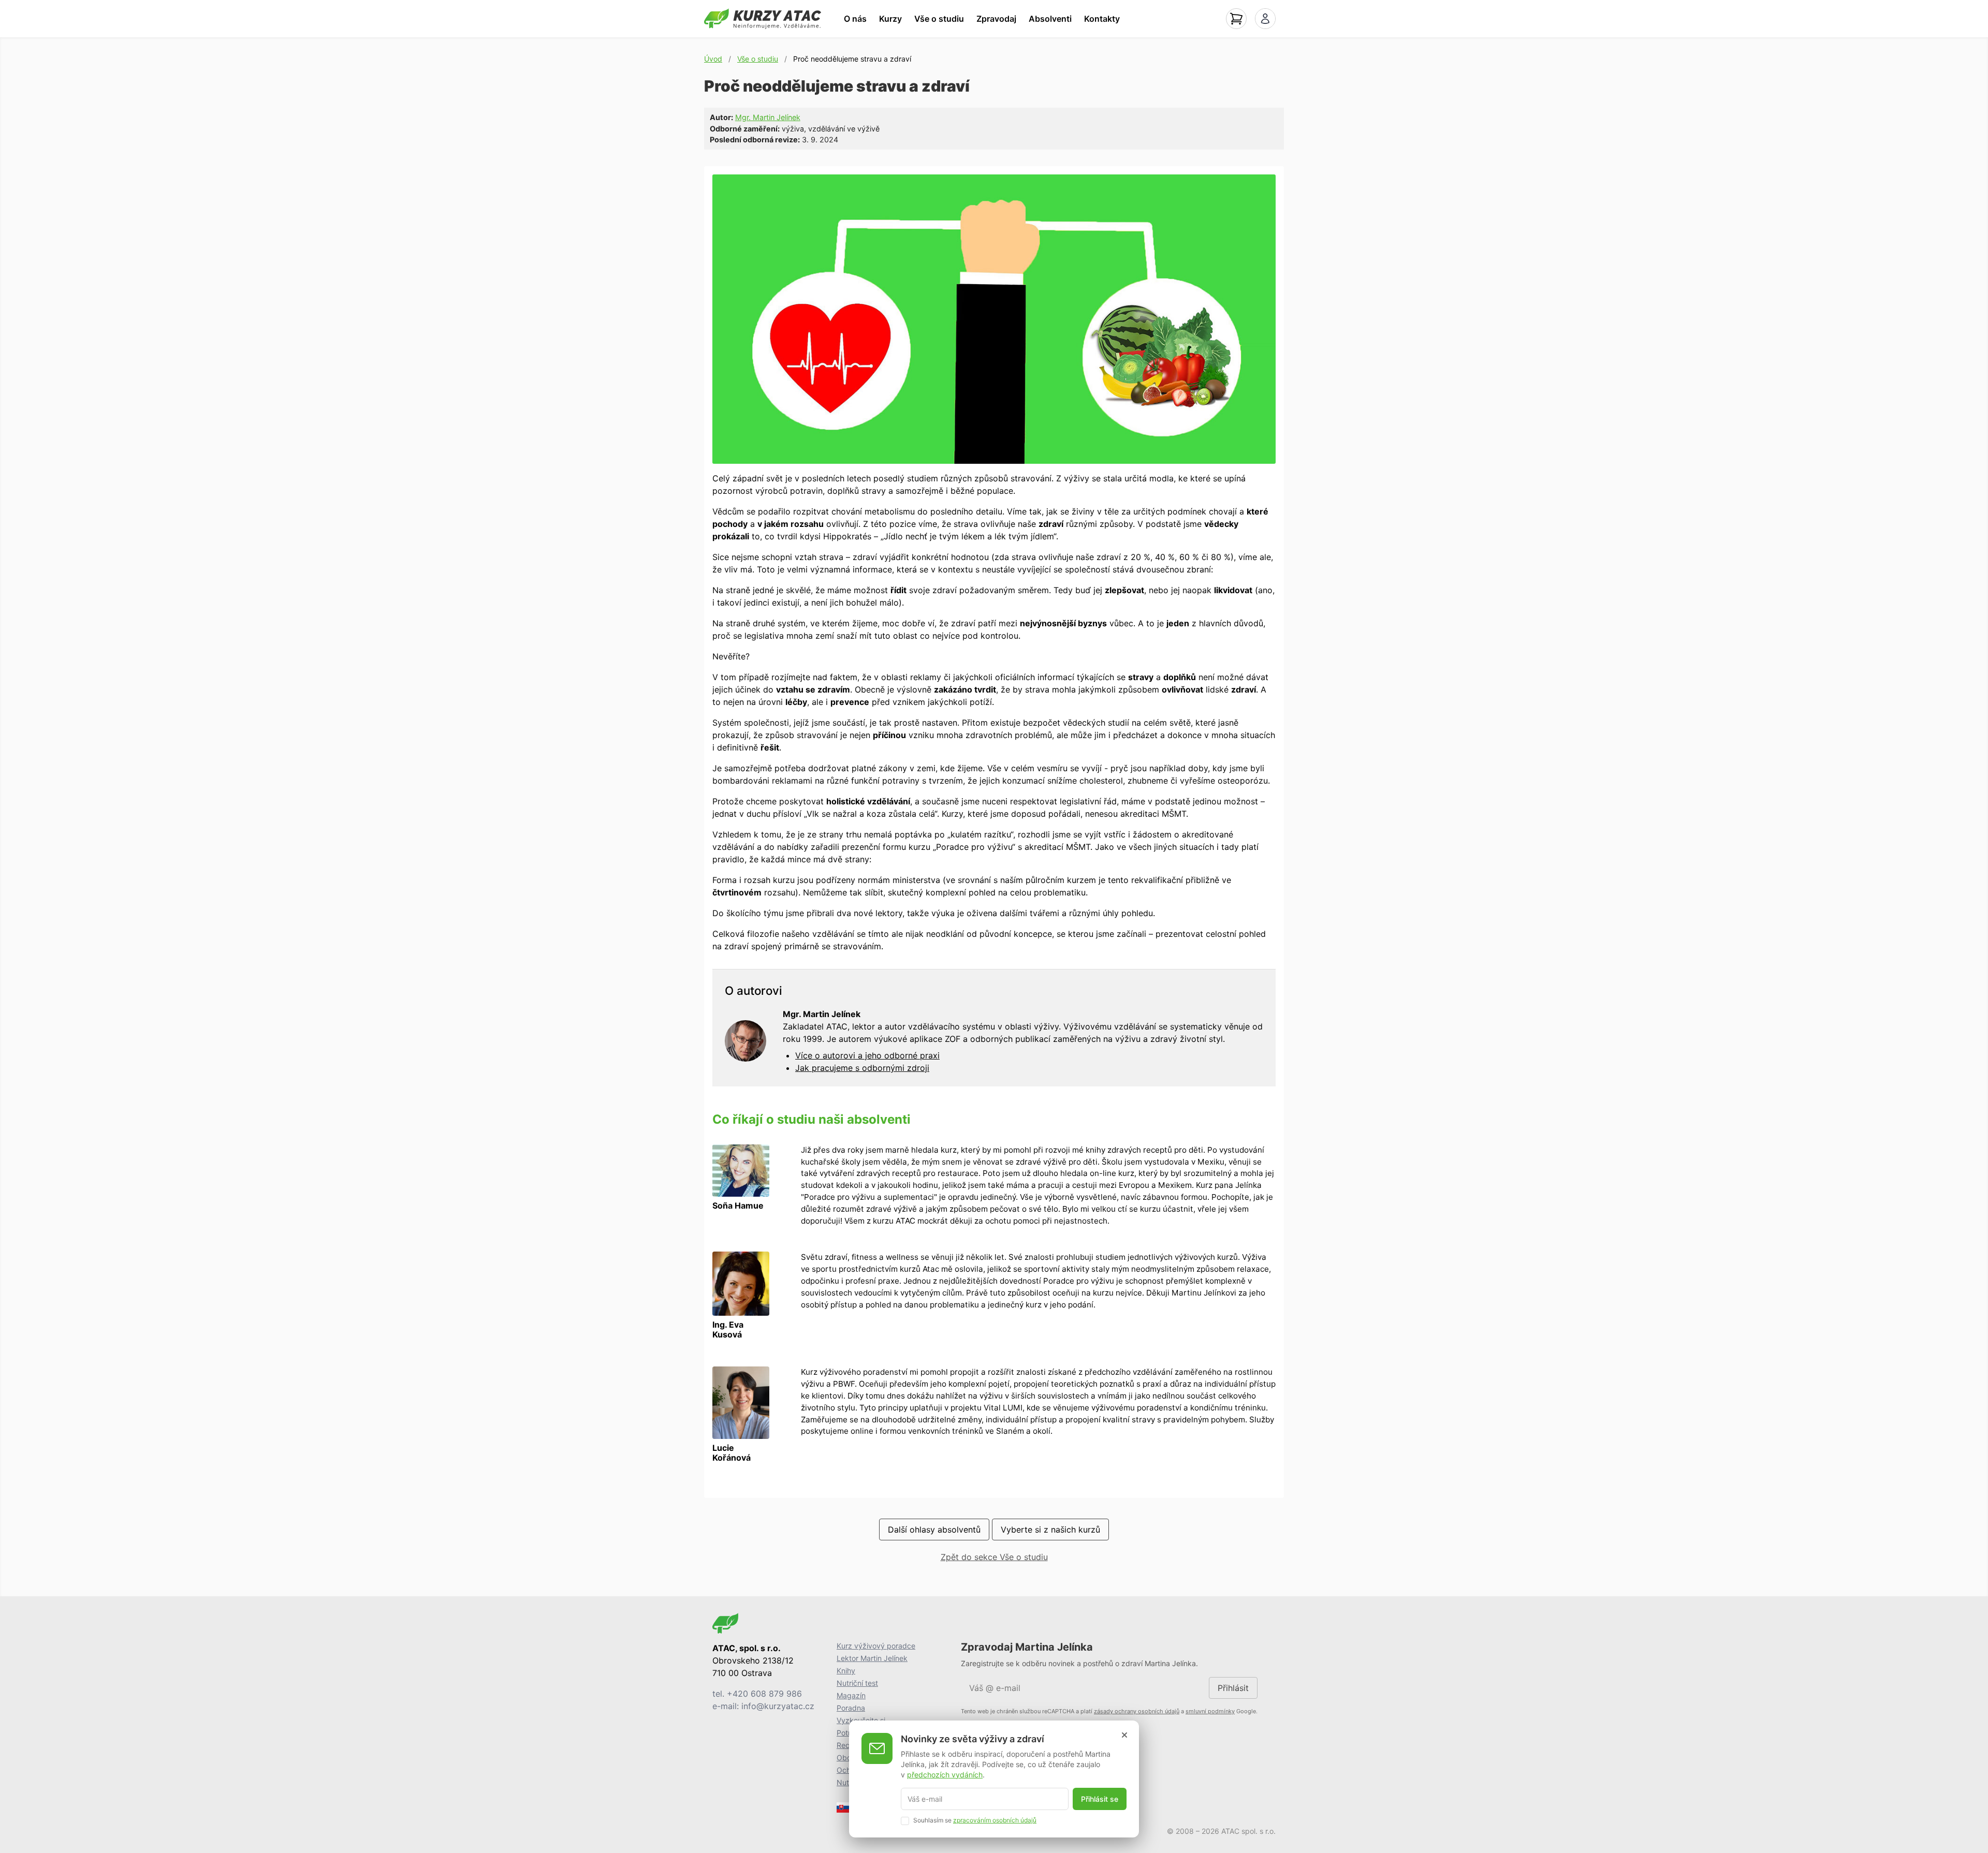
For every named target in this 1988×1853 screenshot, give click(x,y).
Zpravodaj (996, 19)
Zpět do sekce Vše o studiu (994, 1557)
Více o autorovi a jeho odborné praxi (867, 1055)
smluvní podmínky (1210, 1711)
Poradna (851, 1708)
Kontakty (1102, 19)
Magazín (851, 1695)
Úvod (713, 59)
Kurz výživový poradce (876, 1646)
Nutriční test (857, 1683)
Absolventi (1050, 19)
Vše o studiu (939, 19)
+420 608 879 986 (764, 1694)
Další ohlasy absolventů (934, 1530)
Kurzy (890, 19)
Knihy (846, 1671)
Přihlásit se (1100, 1799)
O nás (855, 19)
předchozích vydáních (945, 1774)
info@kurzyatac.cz (778, 1706)
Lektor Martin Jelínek (872, 1658)
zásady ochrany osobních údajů (1137, 1711)
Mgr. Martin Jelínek (768, 117)
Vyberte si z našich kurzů (1050, 1530)
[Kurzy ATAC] (763, 19)
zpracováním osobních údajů (995, 1820)
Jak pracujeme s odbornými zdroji (862, 1068)
